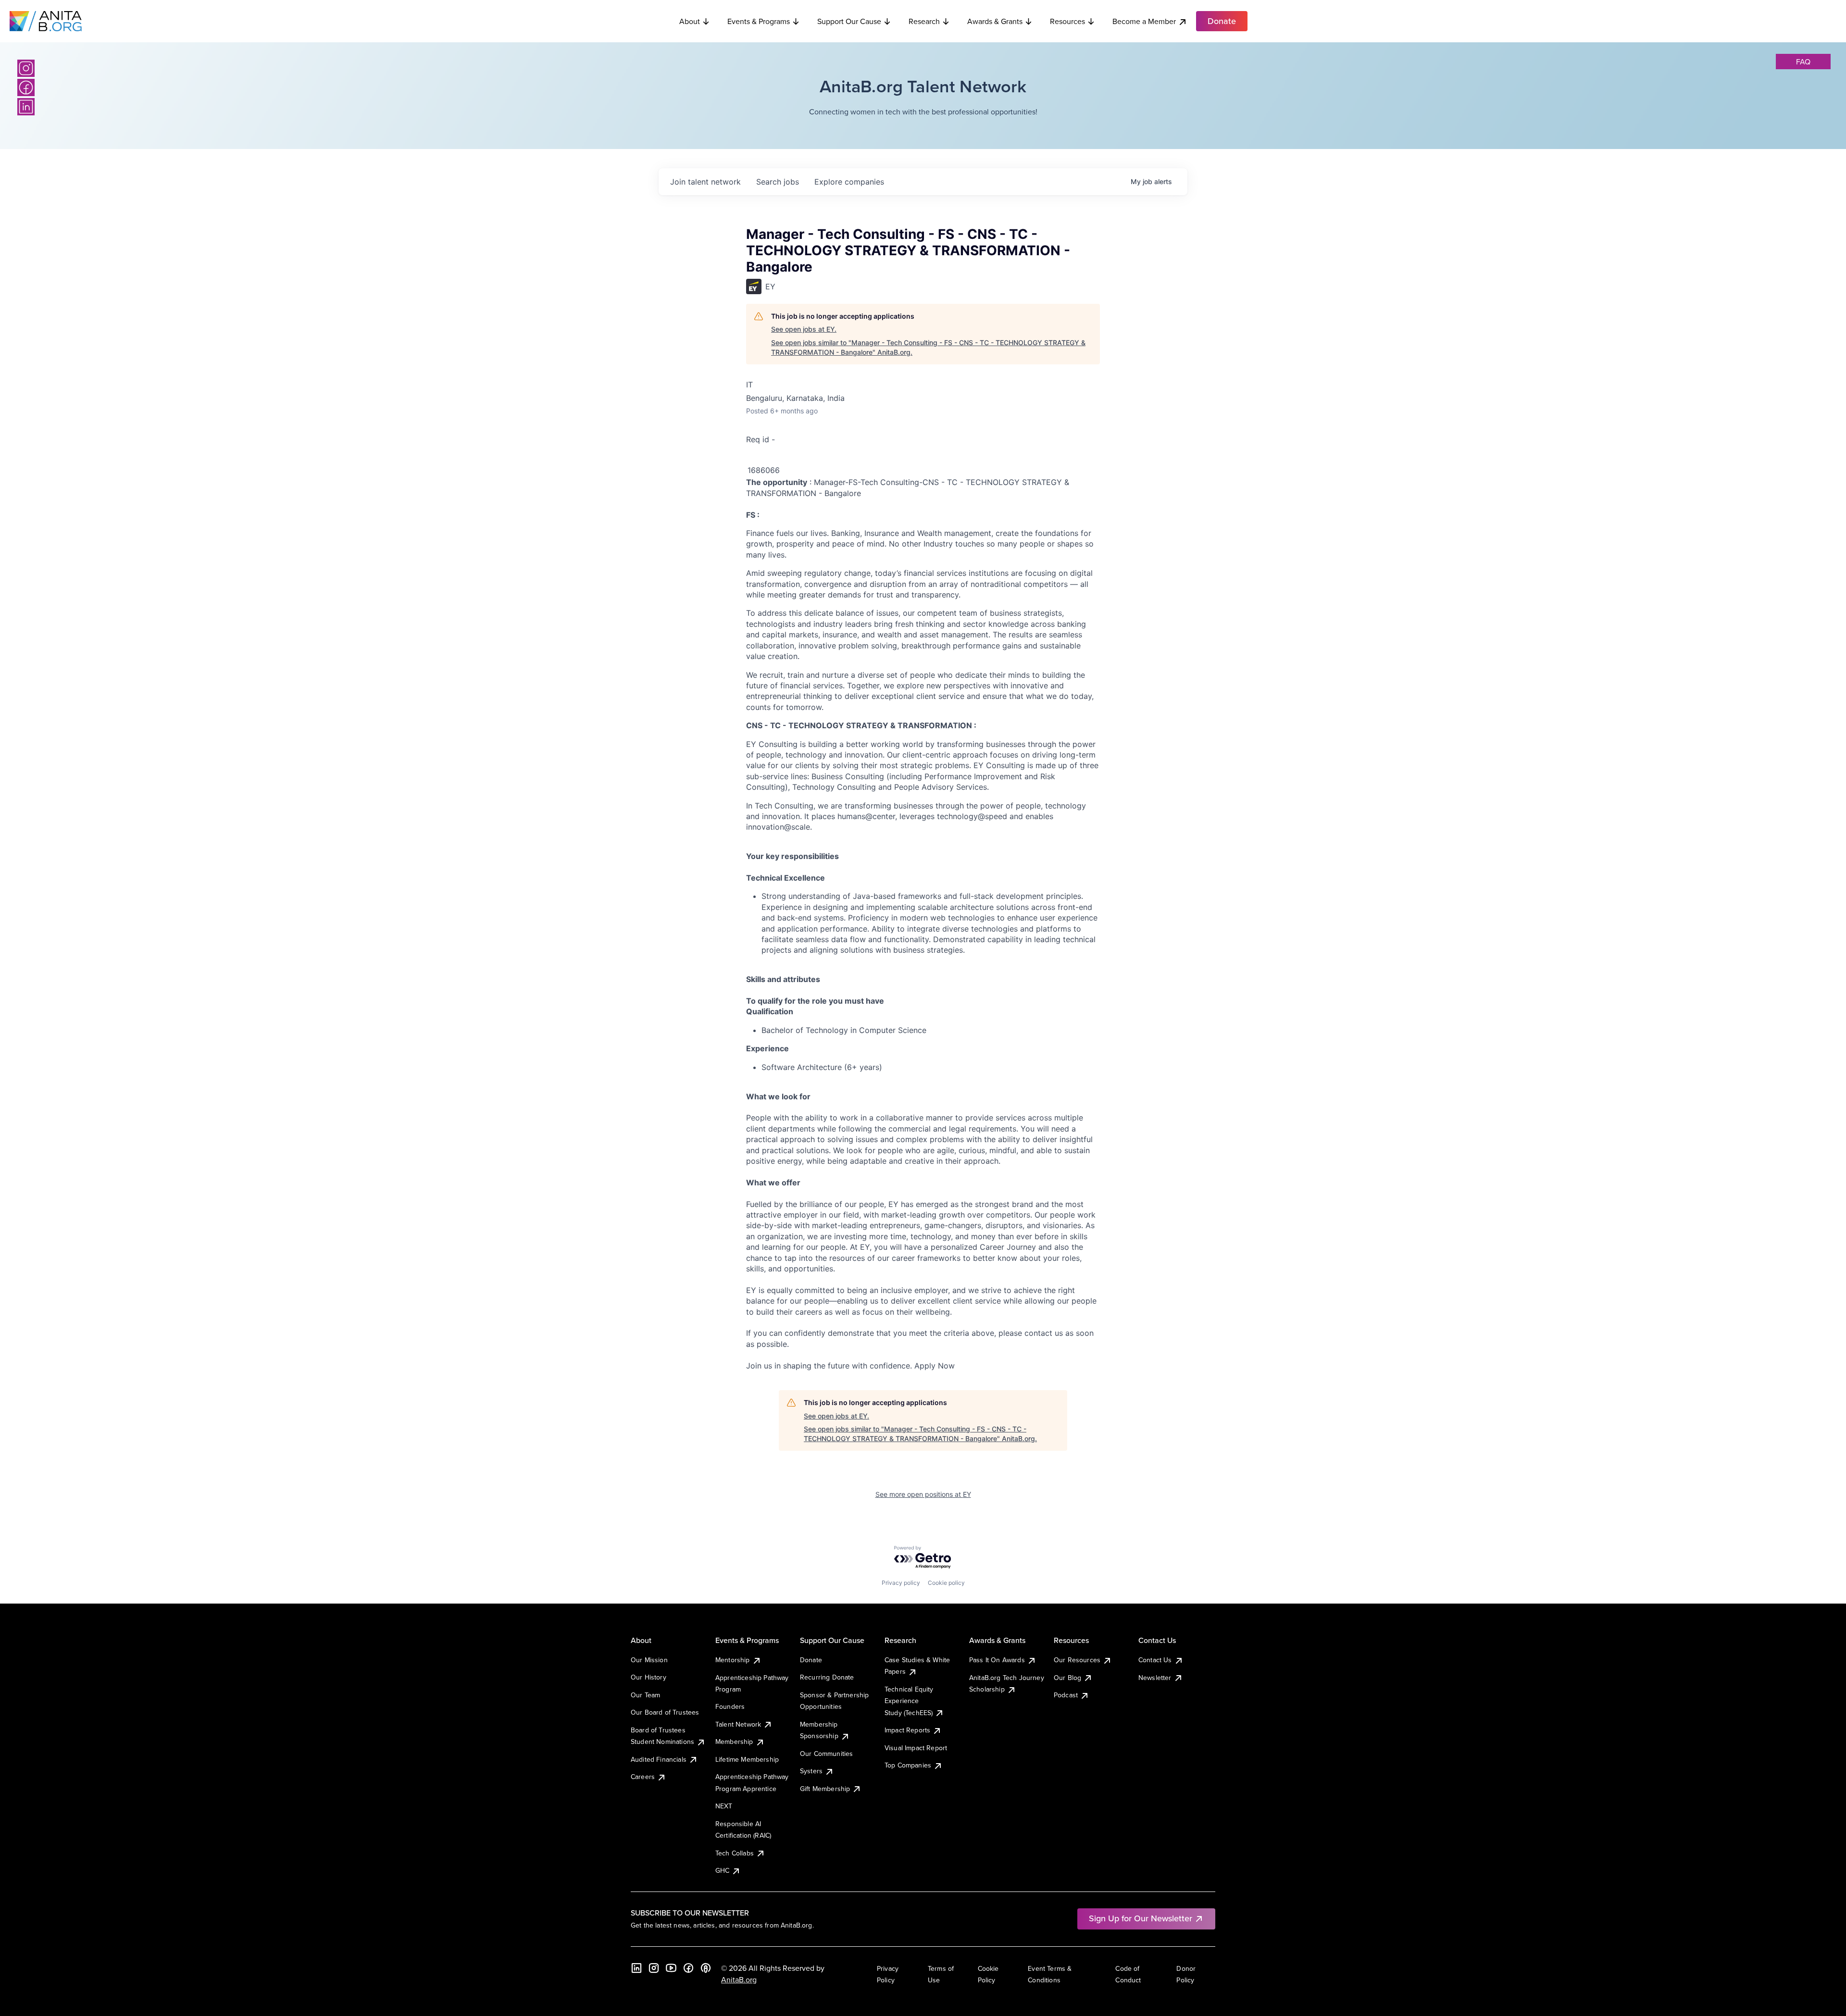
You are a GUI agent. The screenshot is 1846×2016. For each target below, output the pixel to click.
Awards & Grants (995, 21)
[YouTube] (671, 1968)
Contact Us (1155, 1660)
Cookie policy (946, 1583)
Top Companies (908, 1765)
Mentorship (733, 1660)
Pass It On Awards (997, 1660)
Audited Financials (659, 1759)
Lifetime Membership (747, 1759)
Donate (811, 1660)
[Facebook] (26, 87)
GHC (722, 1870)
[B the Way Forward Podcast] (706, 1968)
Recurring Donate (827, 1677)
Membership (734, 1742)
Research (924, 21)
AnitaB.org (739, 1979)
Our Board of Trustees (665, 1712)
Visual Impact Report (916, 1748)
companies (849, 182)
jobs (778, 182)
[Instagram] (26, 68)
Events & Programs (759, 21)
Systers (811, 1771)
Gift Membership (825, 1789)
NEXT (724, 1806)
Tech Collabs (735, 1853)
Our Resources (1077, 1660)
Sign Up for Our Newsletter (1141, 1918)
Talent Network (738, 1724)
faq (1803, 62)
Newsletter (1155, 1678)
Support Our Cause (849, 21)
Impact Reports (907, 1730)
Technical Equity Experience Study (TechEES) (909, 1701)
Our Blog (1067, 1678)
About (690, 21)
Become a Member (1144, 21)
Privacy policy (901, 1583)
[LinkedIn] (26, 107)
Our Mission (649, 1660)
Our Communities (826, 1754)
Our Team (645, 1695)
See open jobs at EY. (804, 329)
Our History (649, 1677)
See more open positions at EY (923, 1494)
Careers (643, 1777)
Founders (730, 1706)
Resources (1067, 21)
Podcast (1066, 1695)
